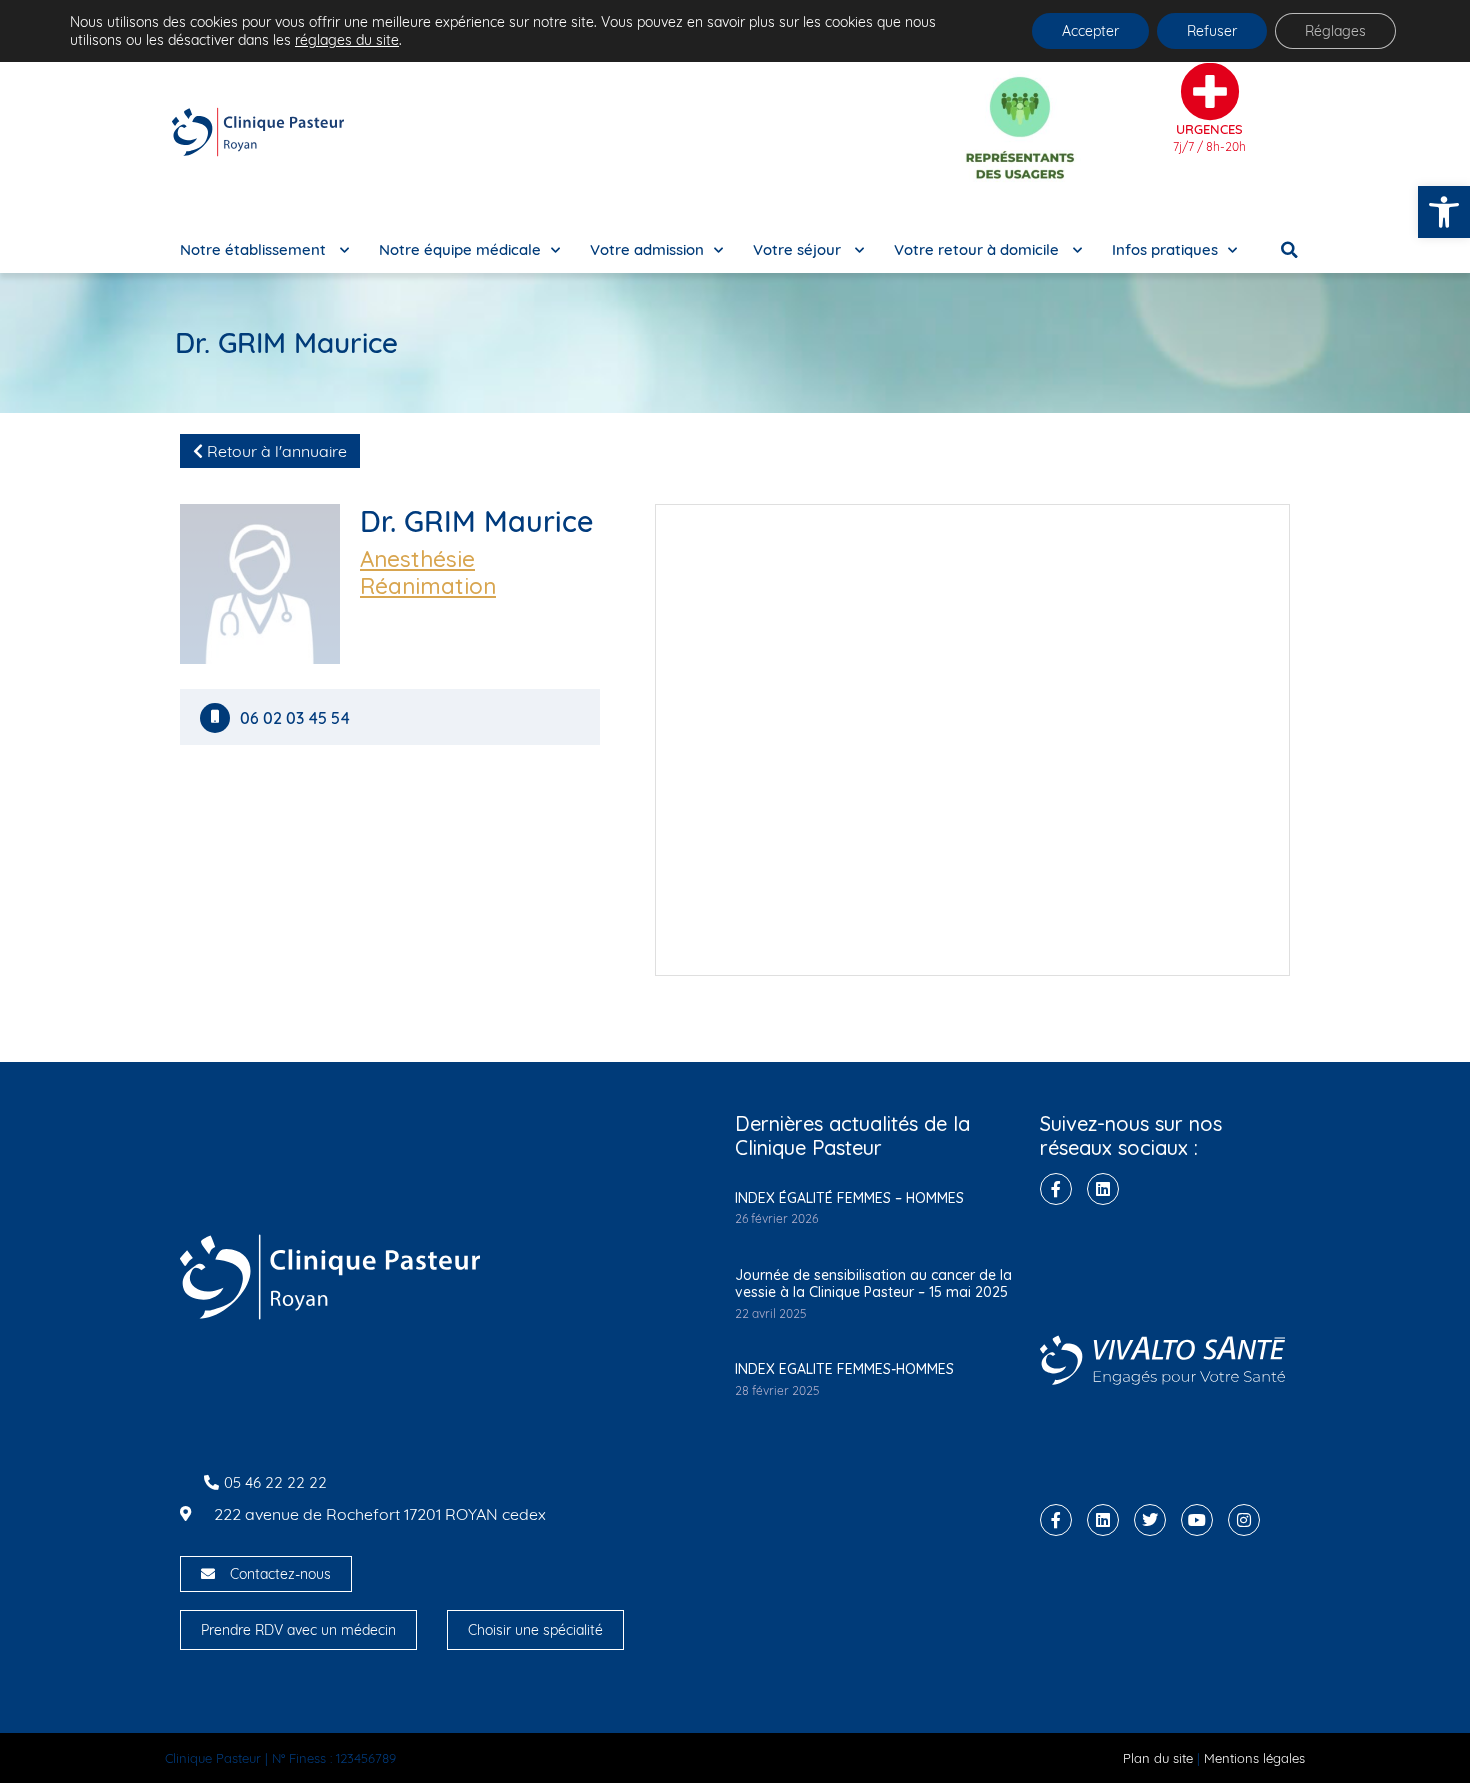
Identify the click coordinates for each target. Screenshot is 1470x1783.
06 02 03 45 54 (297, 718)
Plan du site (1158, 1758)
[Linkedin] (1103, 1189)
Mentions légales (1254, 1758)
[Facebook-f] (1056, 1189)
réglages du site (347, 40)
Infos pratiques (1165, 249)
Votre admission (647, 249)
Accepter (1090, 31)
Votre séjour (799, 249)
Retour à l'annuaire (275, 451)
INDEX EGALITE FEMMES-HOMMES (844, 1369)
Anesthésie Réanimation (428, 572)
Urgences (1209, 129)
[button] (1444, 212)
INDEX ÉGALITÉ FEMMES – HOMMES (849, 1198)
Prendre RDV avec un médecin (298, 1630)
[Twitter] (1150, 1520)
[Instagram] (1244, 1520)
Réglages (1335, 31)
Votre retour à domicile (978, 249)
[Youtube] (1197, 1520)
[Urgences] (1210, 92)
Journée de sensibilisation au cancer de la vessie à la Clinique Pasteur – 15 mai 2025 (873, 1283)
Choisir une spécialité (535, 1630)
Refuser (1212, 31)
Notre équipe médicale (460, 249)
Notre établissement (255, 249)
